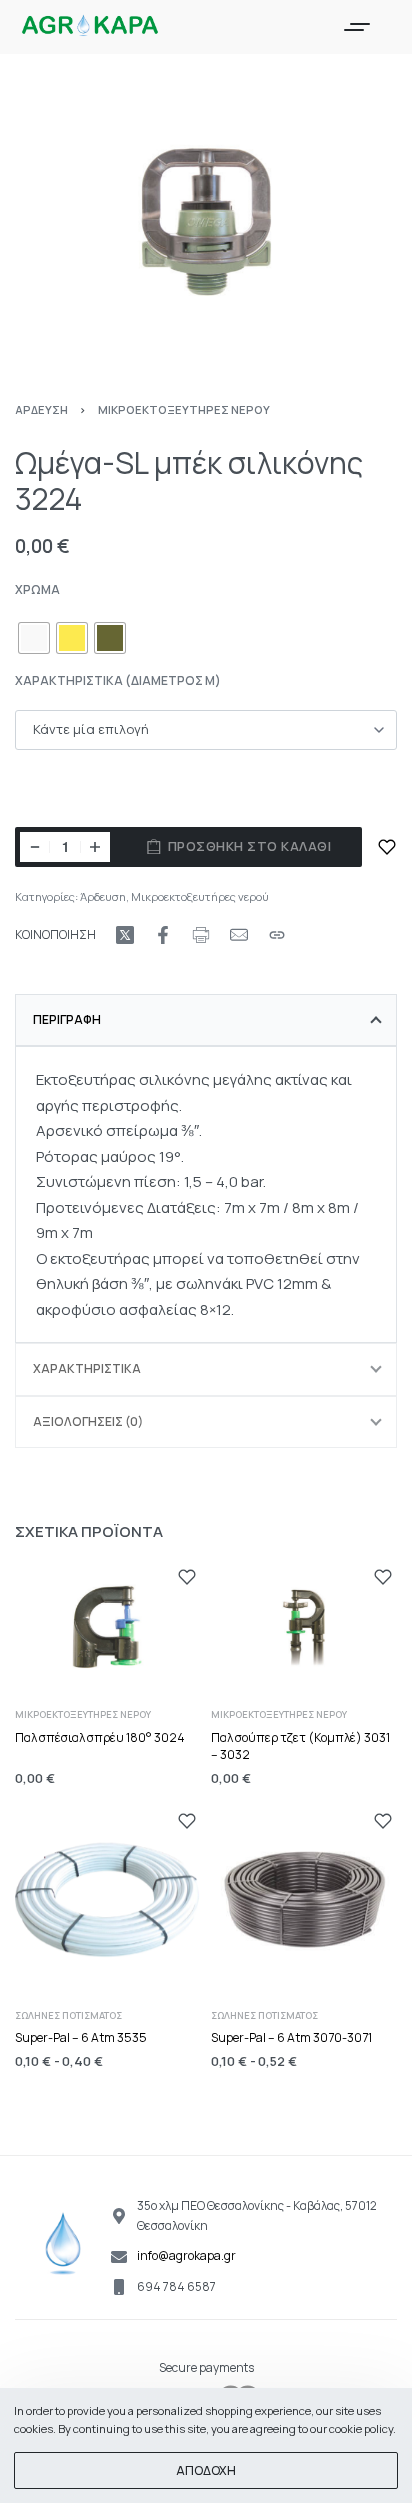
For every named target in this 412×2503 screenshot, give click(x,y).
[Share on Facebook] (163, 935)
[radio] (34, 638)
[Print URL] (201, 935)
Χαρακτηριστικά (87, 1368)
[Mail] (239, 935)
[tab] (206, 1020)
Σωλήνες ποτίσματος (68, 2015)
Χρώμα (37, 590)
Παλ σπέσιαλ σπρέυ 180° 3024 (100, 1737)
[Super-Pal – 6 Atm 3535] (108, 1900)
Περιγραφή (67, 1019)
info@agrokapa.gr (186, 2255)
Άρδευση (41, 409)
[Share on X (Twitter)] (125, 935)
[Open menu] (357, 27)
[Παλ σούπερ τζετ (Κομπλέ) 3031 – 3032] (304, 1627)
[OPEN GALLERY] (206, 221)
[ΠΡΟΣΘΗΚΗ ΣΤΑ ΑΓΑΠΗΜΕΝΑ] (387, 847)
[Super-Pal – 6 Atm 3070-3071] (304, 1900)
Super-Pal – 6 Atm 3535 (81, 2038)
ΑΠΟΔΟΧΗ (206, 2470)
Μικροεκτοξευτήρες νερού (184, 409)
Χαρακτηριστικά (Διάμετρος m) (118, 681)
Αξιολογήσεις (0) (88, 1421)
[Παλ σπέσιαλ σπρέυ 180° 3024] (108, 1627)
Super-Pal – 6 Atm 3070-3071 (291, 2038)
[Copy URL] (277, 935)
